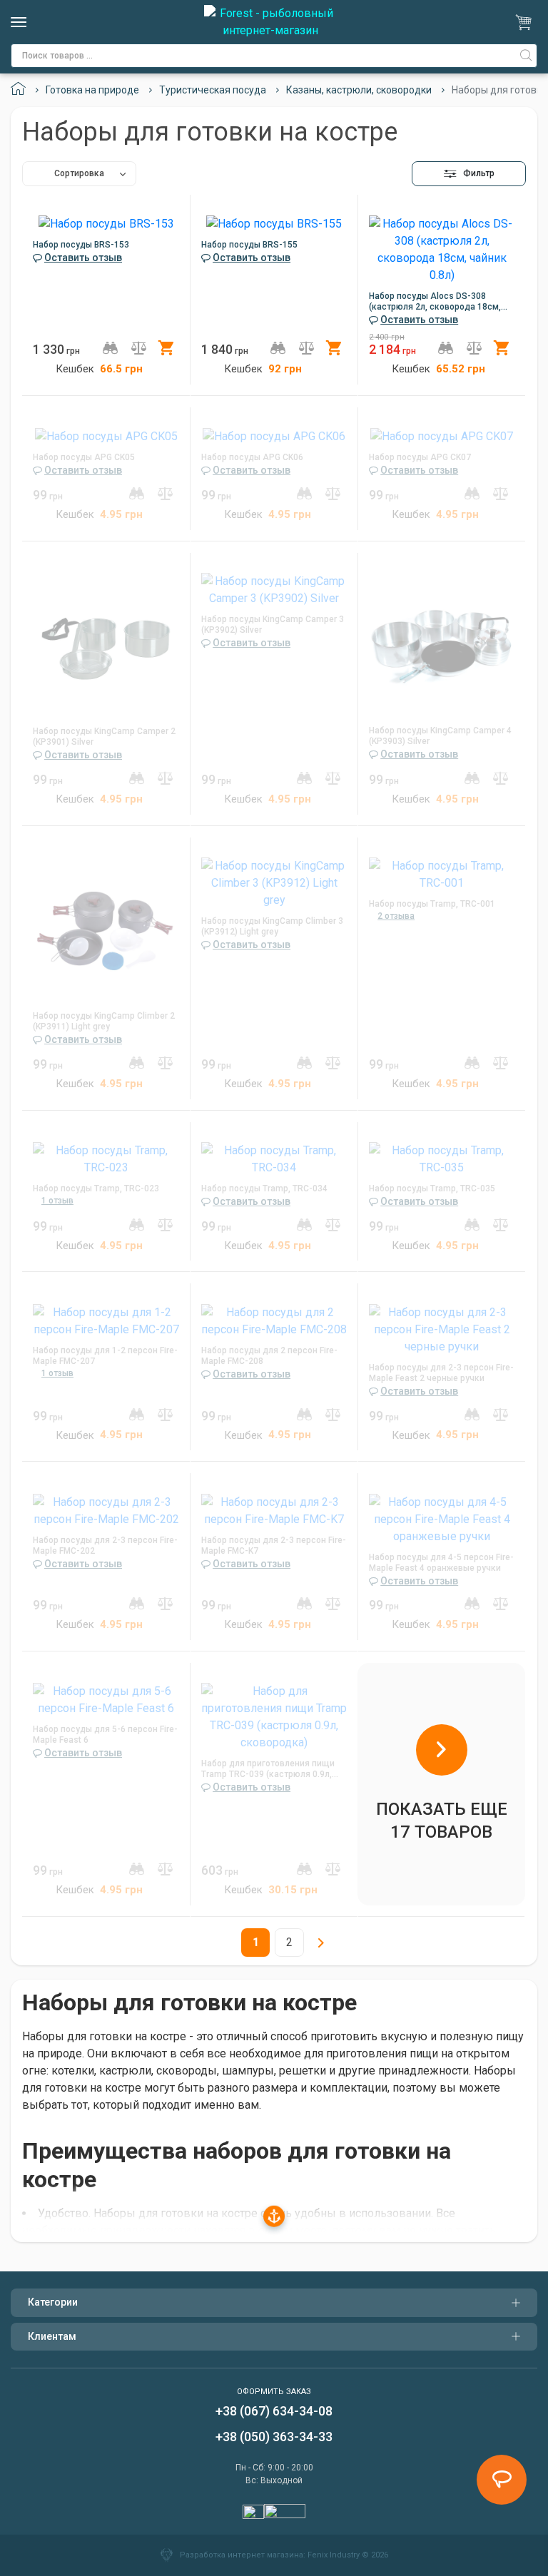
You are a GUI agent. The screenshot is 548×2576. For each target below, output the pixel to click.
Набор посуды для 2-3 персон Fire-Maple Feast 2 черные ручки (441, 1373)
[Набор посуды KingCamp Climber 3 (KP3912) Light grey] (274, 880)
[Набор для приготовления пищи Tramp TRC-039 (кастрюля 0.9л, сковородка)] (274, 1714)
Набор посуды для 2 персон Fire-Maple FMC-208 (269, 1356)
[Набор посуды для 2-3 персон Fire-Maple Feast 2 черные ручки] (442, 1327)
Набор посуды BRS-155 (249, 245)
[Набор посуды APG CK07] (442, 433)
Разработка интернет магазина (242, 2555)
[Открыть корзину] (526, 22)
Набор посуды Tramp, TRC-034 (264, 1188)
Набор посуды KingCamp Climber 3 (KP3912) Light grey (272, 926)
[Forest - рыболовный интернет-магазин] (270, 22)
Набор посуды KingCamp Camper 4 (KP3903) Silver (440, 736)
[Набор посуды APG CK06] (274, 433)
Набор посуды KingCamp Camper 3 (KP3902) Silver (273, 625)
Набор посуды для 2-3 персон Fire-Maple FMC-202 (105, 1546)
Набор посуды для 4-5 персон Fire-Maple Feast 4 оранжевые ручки (441, 1563)
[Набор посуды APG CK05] (106, 433)
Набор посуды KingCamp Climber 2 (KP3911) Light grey (104, 1021)
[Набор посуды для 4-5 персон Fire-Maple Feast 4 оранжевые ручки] (442, 1516)
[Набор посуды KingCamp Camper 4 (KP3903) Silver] (442, 642)
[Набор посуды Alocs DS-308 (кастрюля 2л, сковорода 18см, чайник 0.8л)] (442, 246)
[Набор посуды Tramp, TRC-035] (442, 1156)
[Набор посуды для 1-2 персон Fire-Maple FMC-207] (106, 1318)
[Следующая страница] (321, 1943)
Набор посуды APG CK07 (420, 457)
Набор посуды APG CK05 (84, 457)
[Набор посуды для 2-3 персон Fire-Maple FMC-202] (106, 1508)
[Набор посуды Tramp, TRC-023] (106, 1156)
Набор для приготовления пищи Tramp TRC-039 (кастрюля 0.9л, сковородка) (268, 1769)
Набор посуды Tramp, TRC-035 (432, 1188)
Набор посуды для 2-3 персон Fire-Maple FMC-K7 (274, 1546)
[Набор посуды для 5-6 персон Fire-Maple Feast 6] (106, 1697)
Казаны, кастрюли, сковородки (359, 90)
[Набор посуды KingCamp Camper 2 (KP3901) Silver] (106, 643)
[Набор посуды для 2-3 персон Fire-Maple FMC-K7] (274, 1508)
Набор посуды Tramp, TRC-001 (432, 904)
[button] (469, 174)
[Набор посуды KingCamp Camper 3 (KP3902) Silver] (274, 587)
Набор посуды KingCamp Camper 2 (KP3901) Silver (104, 737)
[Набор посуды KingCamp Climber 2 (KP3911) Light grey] (106, 927)
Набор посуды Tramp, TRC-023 (96, 1188)
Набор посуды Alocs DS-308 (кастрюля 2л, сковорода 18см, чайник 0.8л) (435, 302)
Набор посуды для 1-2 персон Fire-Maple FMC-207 (105, 1356)
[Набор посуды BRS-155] (274, 221)
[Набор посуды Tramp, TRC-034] (274, 1156)
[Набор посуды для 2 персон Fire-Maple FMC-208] (274, 1318)
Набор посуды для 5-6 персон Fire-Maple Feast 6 (105, 1735)
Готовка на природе (92, 90)
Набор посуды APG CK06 (252, 457)
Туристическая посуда (213, 90)
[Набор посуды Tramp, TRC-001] (442, 871)
